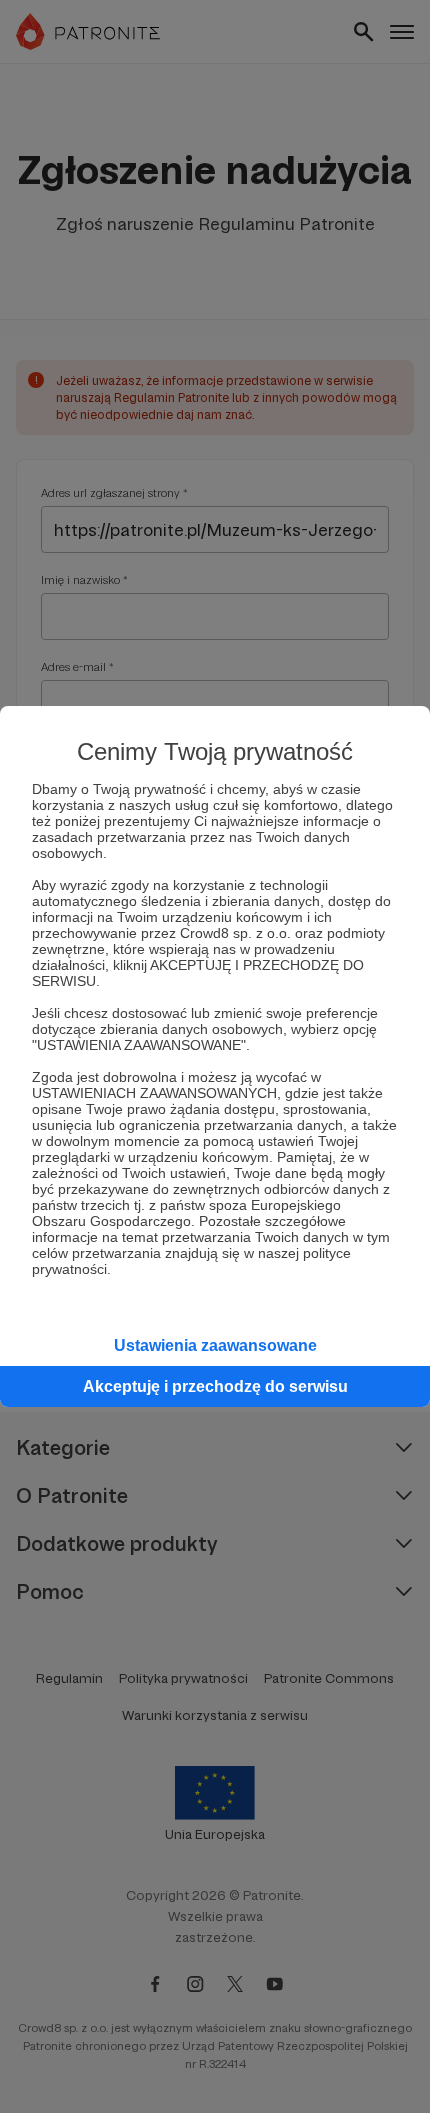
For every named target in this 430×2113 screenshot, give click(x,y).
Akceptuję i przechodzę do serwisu (215, 1386)
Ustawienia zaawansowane (215, 1345)
